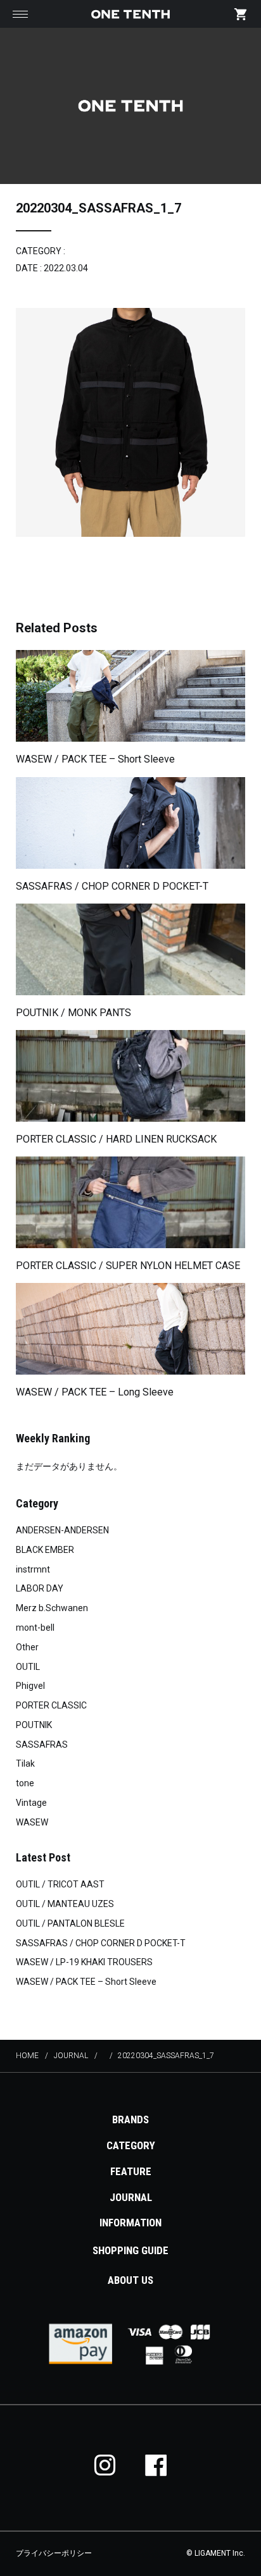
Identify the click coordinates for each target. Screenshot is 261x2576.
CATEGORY (131, 2145)
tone (25, 1783)
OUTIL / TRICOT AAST (60, 1884)
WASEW (32, 1822)
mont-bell (35, 1628)
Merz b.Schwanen (52, 1608)
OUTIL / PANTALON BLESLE (70, 1923)
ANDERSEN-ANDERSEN (62, 1530)
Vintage (31, 1803)
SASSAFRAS (42, 1745)
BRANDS (130, 2119)
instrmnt (33, 1569)
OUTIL (28, 1667)
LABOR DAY (40, 1588)
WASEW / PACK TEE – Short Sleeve (95, 759)
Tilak (25, 1763)
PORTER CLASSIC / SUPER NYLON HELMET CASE (128, 1266)
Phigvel (30, 1686)
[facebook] (156, 2465)
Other (27, 1647)
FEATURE (131, 2171)
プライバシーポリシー (54, 2553)
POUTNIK (34, 1725)
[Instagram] (105, 2465)
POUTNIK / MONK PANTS (73, 1013)
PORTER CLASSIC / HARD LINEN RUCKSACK (116, 1139)
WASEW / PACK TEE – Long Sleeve (95, 1392)
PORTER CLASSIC (51, 1705)
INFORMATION (130, 2223)
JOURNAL (131, 2197)
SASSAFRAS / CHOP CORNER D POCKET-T (112, 886)
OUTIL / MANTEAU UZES (65, 1904)
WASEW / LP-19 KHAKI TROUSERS (84, 1962)
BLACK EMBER (45, 1550)
